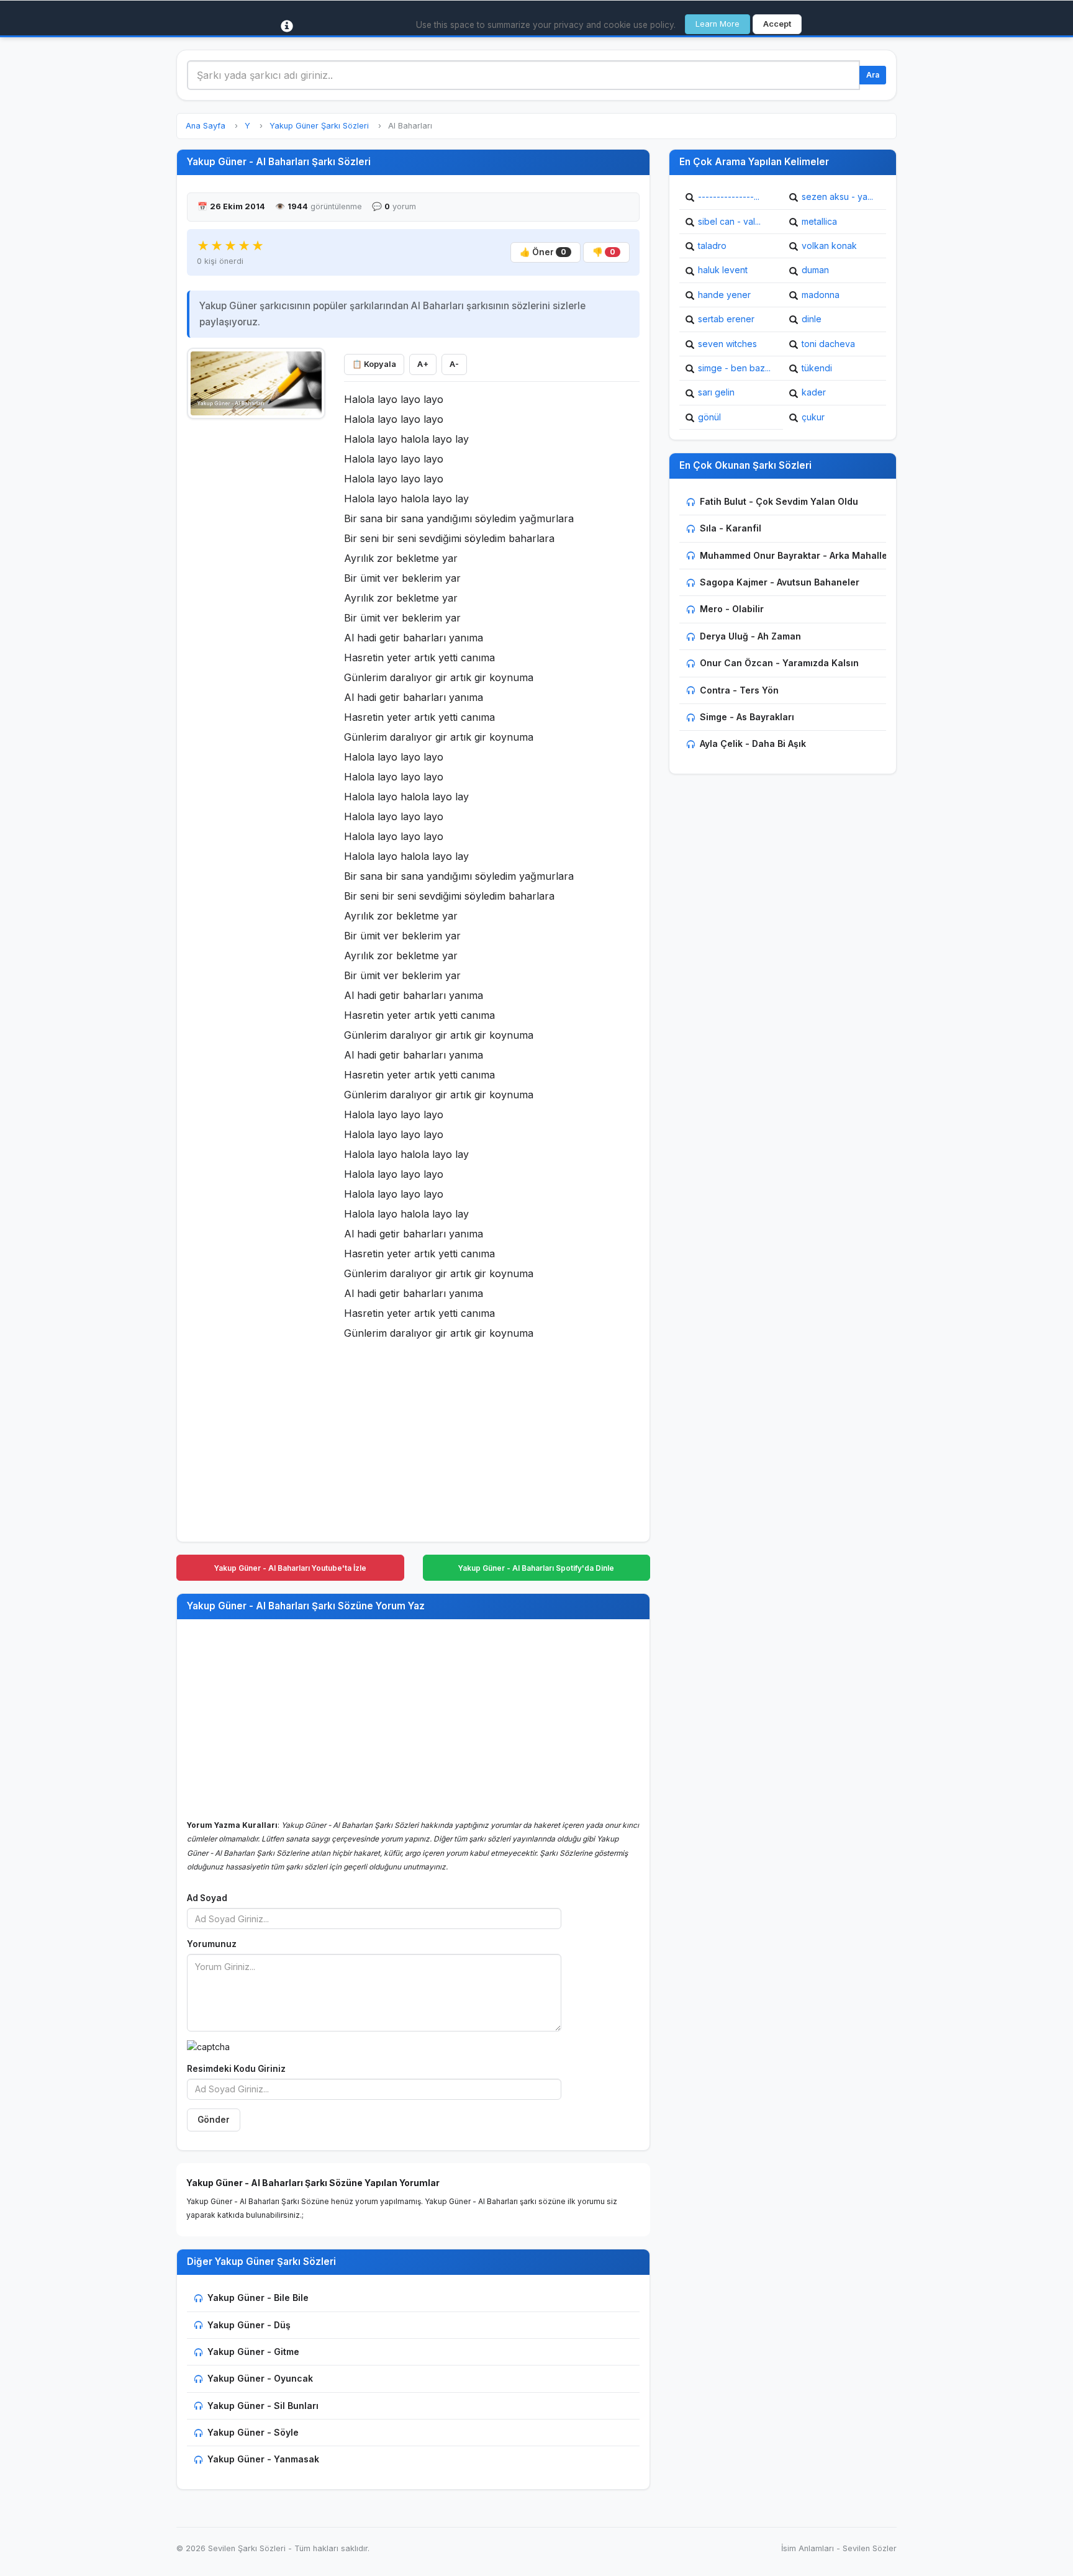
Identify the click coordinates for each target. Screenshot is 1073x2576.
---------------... (729, 197)
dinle (812, 319)
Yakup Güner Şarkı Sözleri (319, 126)
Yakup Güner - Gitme (253, 2352)
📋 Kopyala (374, 364)
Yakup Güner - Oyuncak (260, 2378)
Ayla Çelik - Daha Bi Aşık (753, 743)
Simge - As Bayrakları (747, 717)
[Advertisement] (256, 613)
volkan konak (829, 246)
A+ (423, 364)
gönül (709, 417)
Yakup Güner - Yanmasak (263, 2459)
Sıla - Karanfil (731, 528)
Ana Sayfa (206, 126)
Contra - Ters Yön (739, 690)
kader (814, 392)
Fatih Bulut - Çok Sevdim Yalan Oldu (779, 501)
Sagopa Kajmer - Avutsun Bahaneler (780, 582)
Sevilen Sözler (870, 2548)
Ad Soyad (207, 1898)
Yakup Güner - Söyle (253, 2432)
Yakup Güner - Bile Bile (258, 2298)
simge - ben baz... (734, 368)
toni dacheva (828, 344)
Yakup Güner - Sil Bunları (263, 2406)
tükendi (817, 368)
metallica (819, 221)
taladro (712, 246)
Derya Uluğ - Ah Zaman (750, 636)
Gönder (214, 2120)
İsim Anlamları (808, 2548)
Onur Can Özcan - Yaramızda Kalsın (779, 663)
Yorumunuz (212, 1944)
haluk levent (723, 270)
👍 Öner (543, 252)
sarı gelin (716, 392)
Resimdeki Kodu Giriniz (236, 2069)
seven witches (727, 344)
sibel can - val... (729, 221)
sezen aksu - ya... (837, 197)
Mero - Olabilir (732, 609)
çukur (813, 417)
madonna (821, 295)
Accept (777, 24)
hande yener (724, 295)
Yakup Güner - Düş (249, 2325)
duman (815, 270)
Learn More (718, 24)
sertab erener (726, 319)
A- (454, 364)
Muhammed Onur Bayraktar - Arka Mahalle (794, 555)
